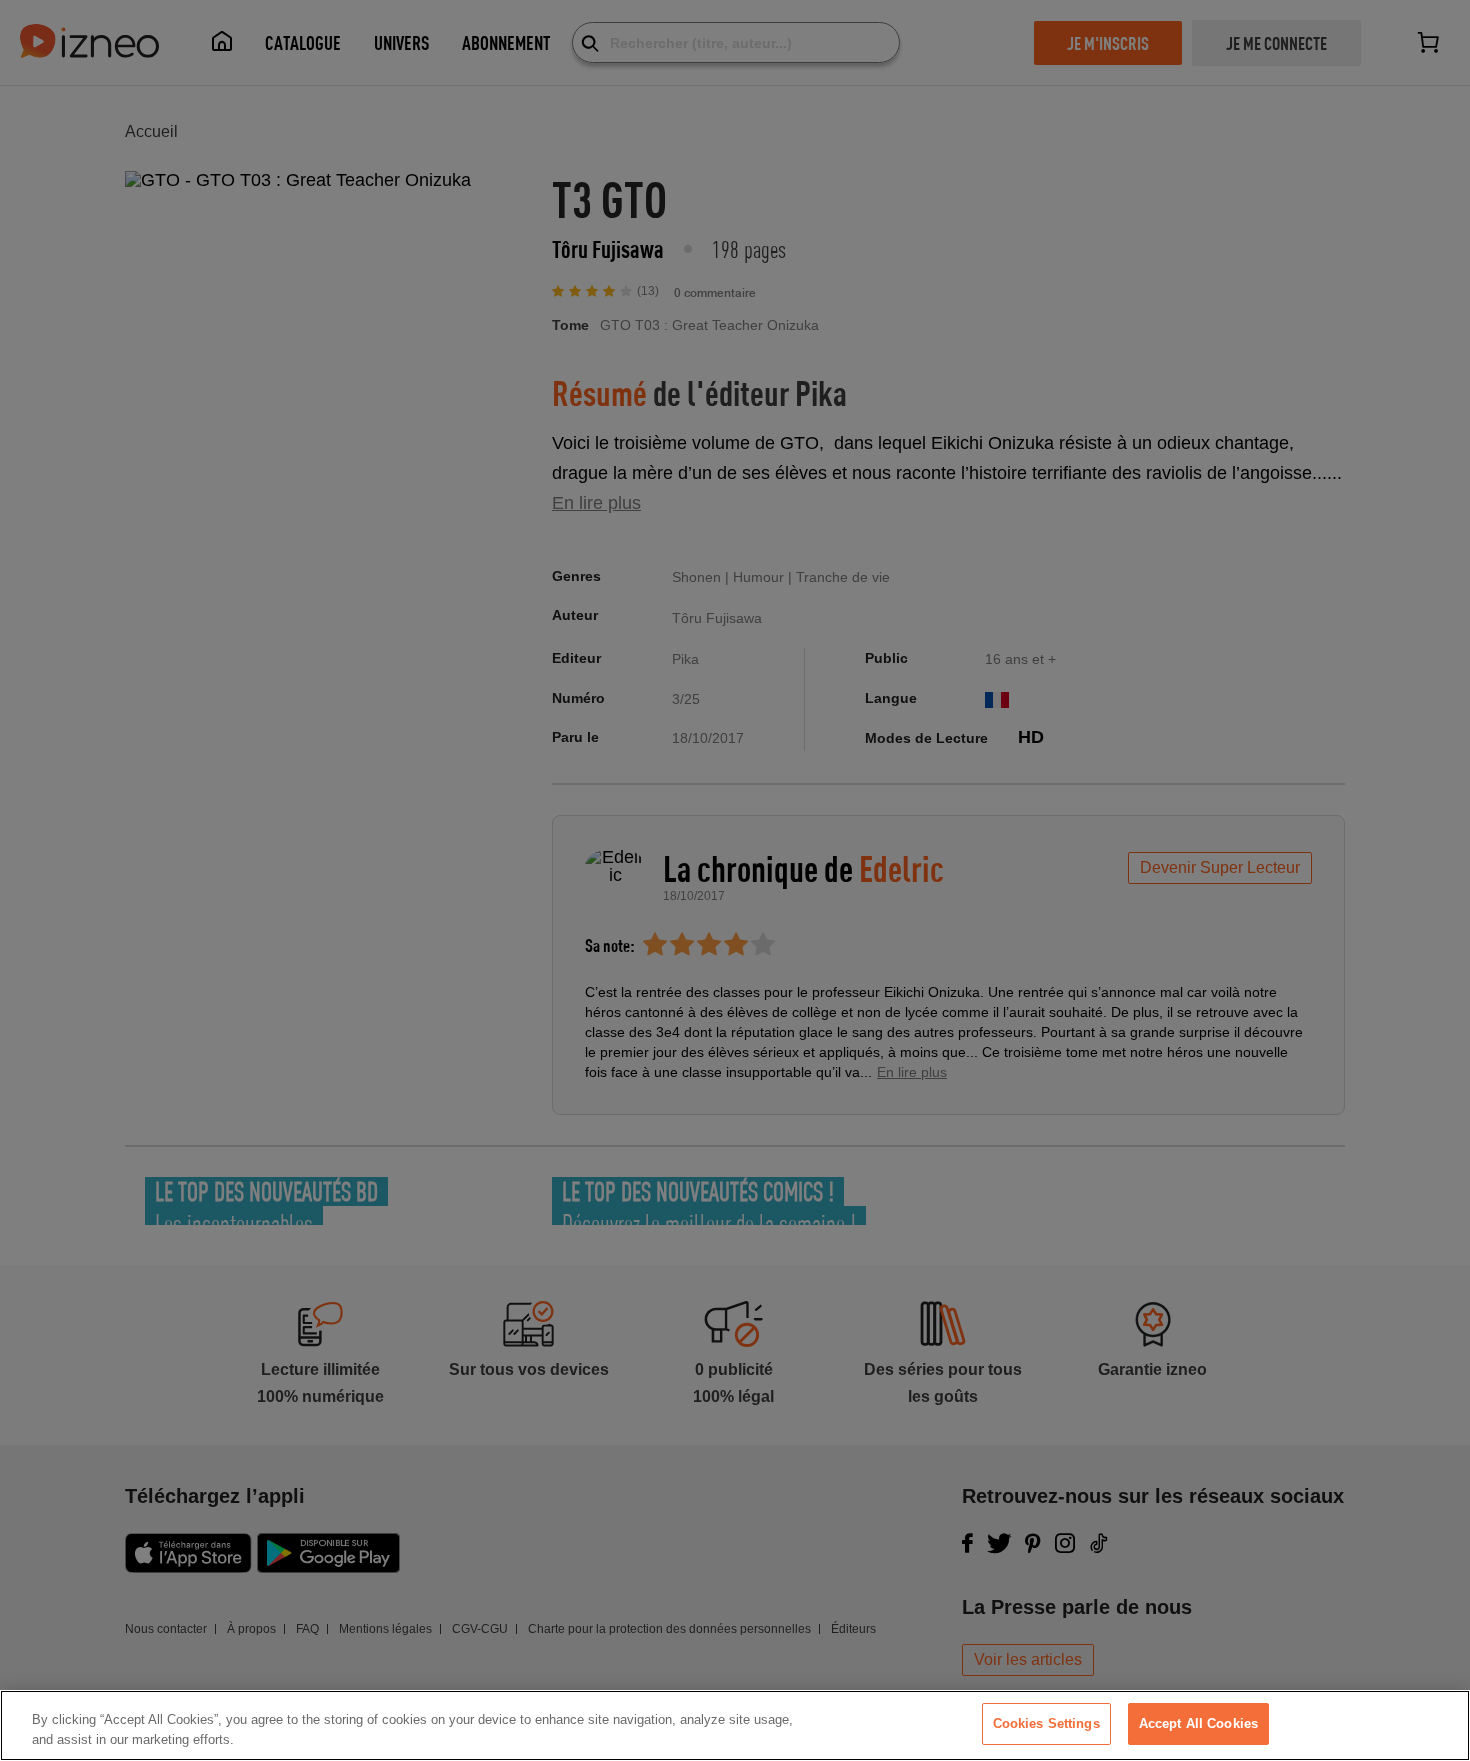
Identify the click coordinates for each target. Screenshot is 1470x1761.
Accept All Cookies (1198, 1723)
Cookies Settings (1046, 1723)
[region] (735, 1725)
